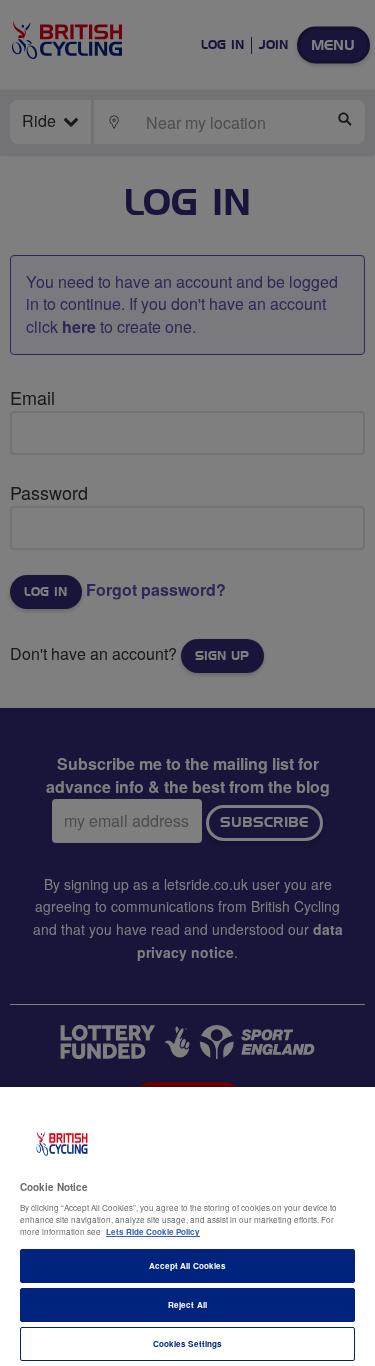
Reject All (187, 1304)
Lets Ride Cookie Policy (153, 1231)
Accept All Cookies (187, 1265)
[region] (187, 1226)
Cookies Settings (187, 1343)
